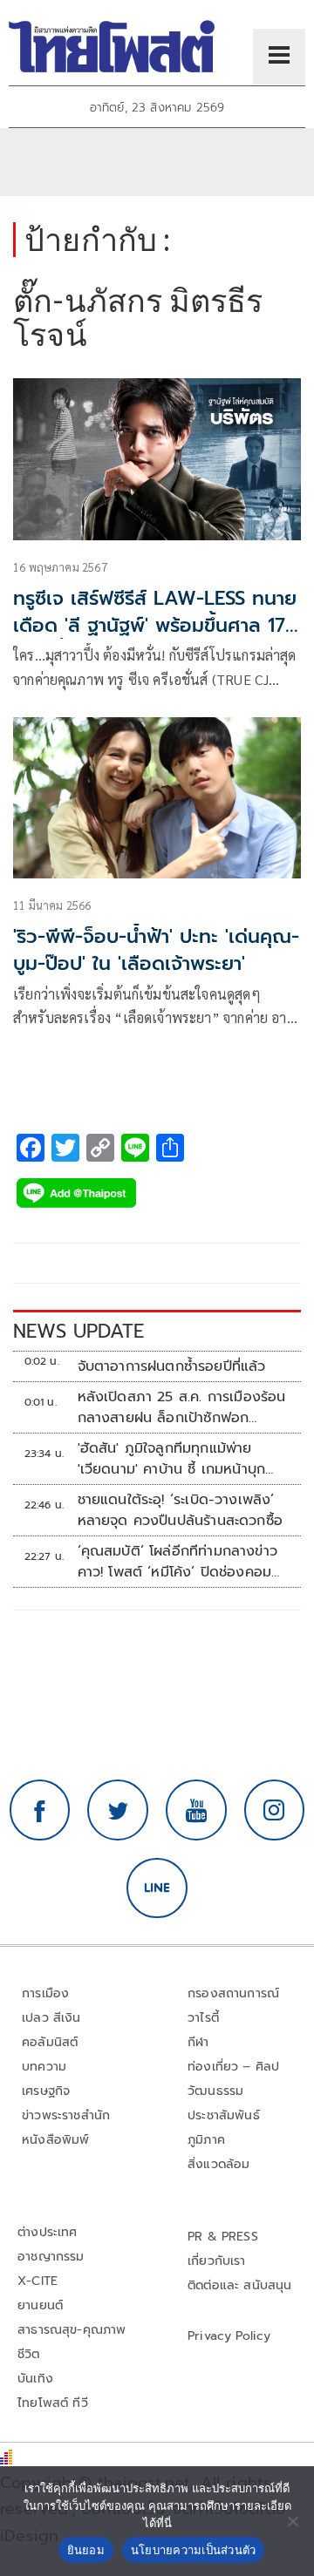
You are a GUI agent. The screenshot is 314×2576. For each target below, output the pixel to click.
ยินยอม (86, 2550)
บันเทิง (35, 2379)
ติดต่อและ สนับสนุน (240, 2285)
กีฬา (198, 2042)
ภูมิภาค (206, 2140)
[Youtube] (196, 1810)
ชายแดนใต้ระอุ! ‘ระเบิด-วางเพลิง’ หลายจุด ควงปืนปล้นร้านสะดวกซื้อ (181, 1510)
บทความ (44, 2067)
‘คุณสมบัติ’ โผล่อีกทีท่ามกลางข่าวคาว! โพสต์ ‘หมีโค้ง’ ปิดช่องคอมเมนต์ (178, 1562)
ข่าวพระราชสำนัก (66, 2115)
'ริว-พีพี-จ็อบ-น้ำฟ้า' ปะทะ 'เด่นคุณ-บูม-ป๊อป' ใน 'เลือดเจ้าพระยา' (156, 950)
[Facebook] (40, 1810)
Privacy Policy (229, 2336)
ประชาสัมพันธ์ (224, 2115)
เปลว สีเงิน (51, 2018)
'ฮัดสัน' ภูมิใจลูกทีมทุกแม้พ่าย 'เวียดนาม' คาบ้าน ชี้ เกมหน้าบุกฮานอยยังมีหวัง (172, 1459)
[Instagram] (275, 1810)
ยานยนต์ (40, 2305)
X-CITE (38, 2281)
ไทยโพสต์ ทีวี (53, 2403)
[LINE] (157, 1888)
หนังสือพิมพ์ (55, 2140)
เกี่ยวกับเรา (217, 2261)
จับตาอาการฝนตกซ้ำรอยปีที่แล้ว (172, 1366)
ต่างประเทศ (48, 2232)
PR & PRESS (223, 2237)
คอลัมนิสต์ (50, 2042)
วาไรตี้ (203, 2018)
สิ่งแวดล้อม (218, 2164)
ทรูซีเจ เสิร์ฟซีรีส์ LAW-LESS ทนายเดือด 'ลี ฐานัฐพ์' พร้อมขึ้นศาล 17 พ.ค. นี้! (155, 625)
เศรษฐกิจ (46, 2091)
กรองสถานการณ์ (233, 1993)
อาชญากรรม (51, 2257)
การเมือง (45, 1993)
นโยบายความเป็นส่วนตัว (194, 2550)
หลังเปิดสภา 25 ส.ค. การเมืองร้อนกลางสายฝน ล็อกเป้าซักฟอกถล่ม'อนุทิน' (182, 1407)
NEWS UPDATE (78, 1331)
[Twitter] (118, 1810)
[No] (292, 2521)
